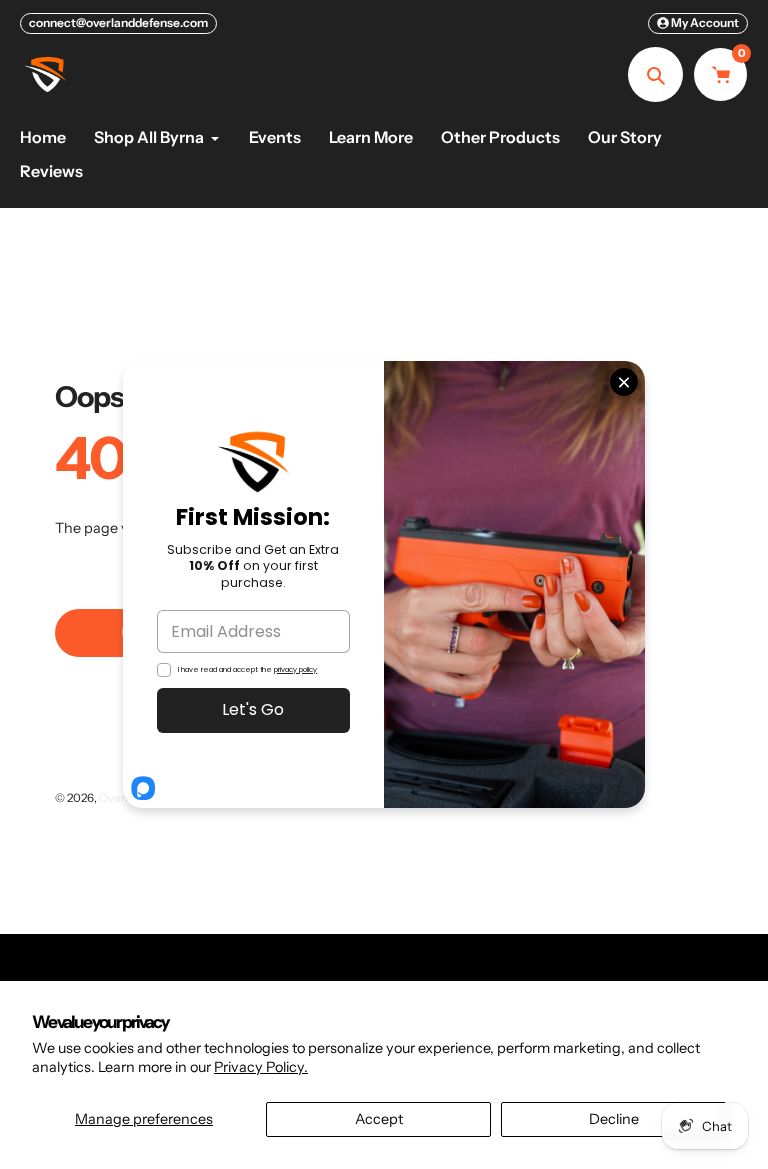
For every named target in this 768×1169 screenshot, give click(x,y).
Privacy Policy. (261, 1067)
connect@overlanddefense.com (118, 22)
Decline (614, 1119)
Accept (379, 1119)
